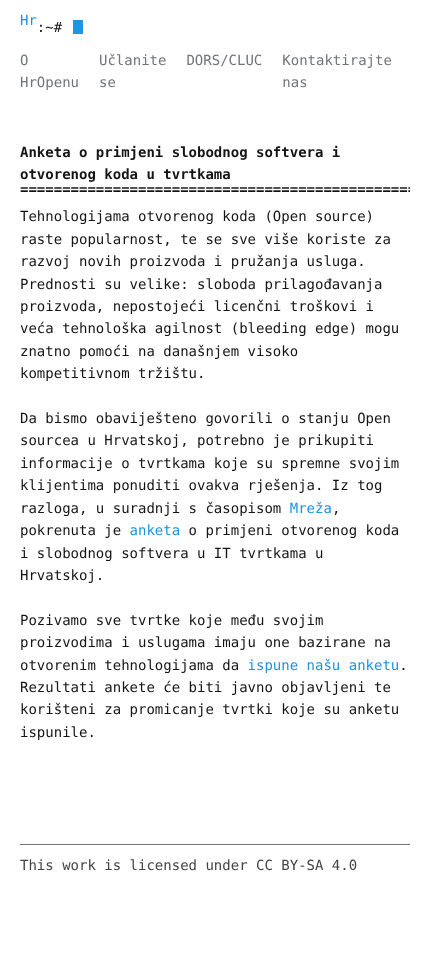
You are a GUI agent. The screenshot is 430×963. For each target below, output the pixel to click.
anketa (155, 531)
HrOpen (28, 21)
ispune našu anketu (324, 666)
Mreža (311, 509)
